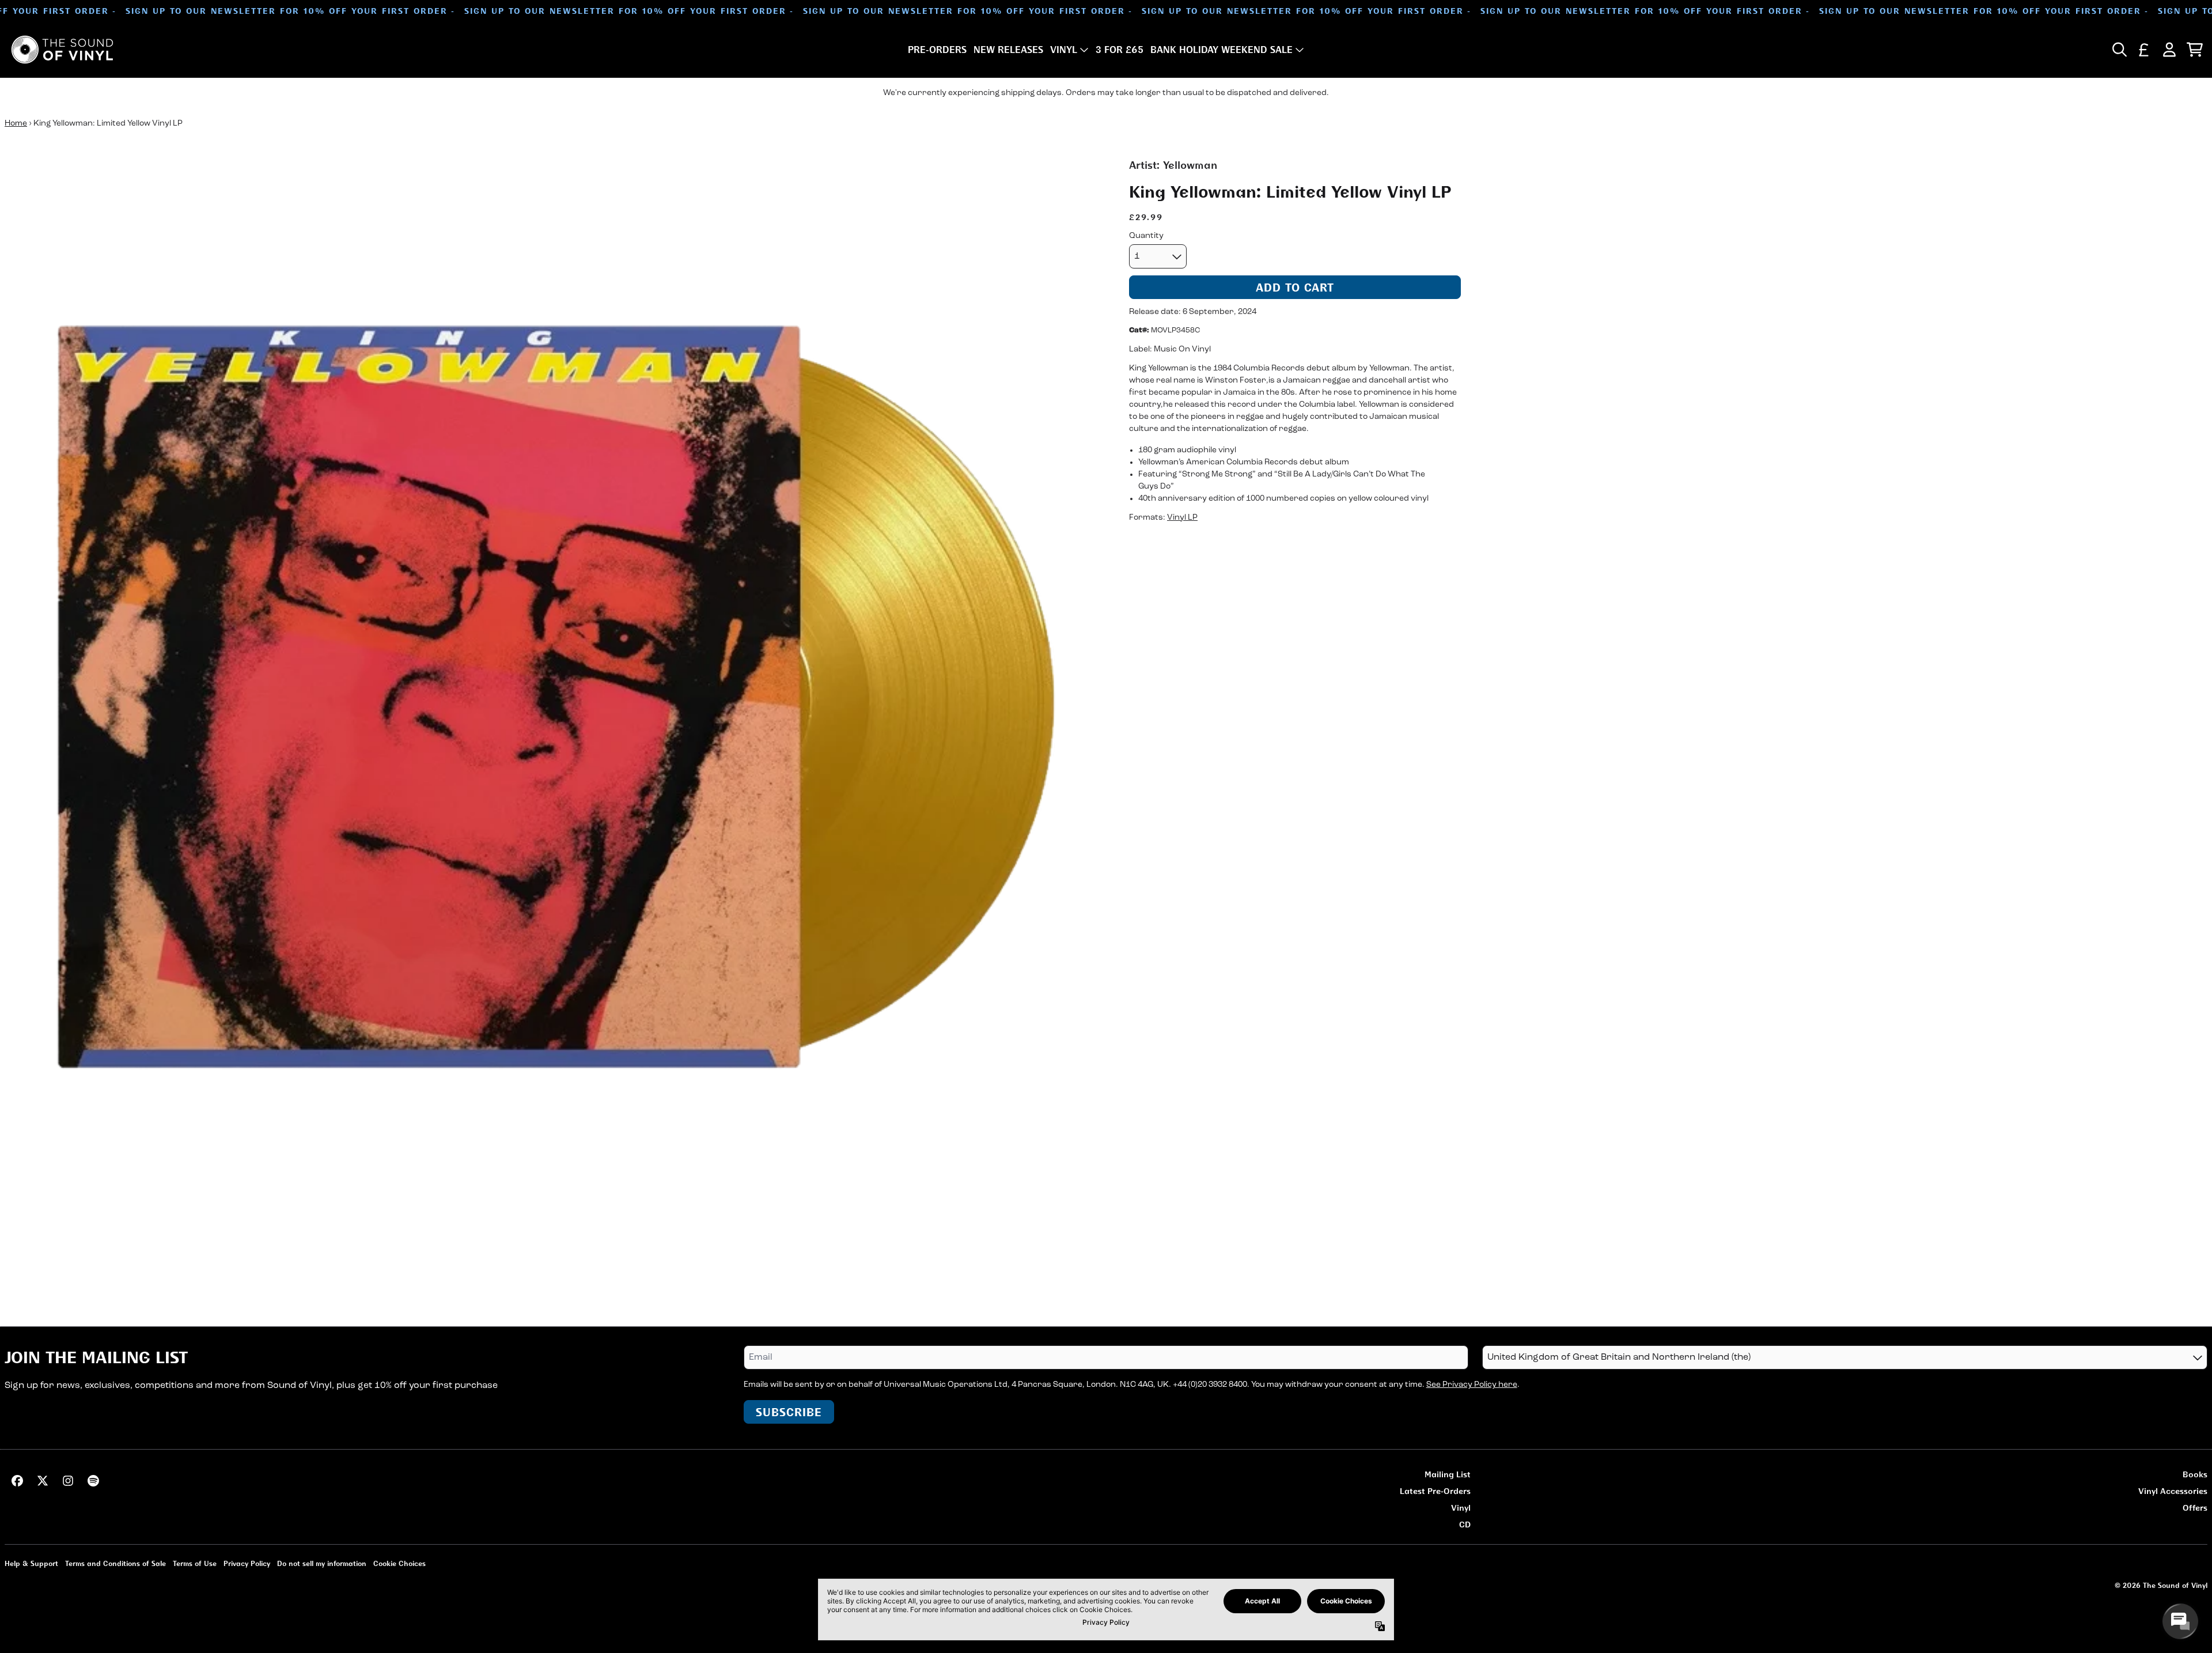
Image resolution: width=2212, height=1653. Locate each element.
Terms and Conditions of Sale (115, 1563)
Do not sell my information (322, 1563)
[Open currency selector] (2144, 50)
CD (1465, 1524)
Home (16, 124)
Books (2195, 1474)
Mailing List (1448, 1474)
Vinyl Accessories (2173, 1491)
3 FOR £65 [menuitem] (1120, 50)
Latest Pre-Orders (1435, 1491)
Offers (2195, 1508)
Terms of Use (195, 1563)
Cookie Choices (399, 1563)
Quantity (1146, 236)
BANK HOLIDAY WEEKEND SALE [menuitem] (1221, 50)
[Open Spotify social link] (93, 1481)
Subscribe (789, 1412)
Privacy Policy (247, 1563)
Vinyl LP (1182, 517)
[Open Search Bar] (2119, 50)
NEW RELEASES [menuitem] (1008, 50)
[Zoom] (555, 708)
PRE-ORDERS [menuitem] (937, 50)
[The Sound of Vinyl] (62, 50)
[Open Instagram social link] (68, 1481)
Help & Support (31, 1563)
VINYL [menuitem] (1064, 50)
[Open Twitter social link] (43, 1481)
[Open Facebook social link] (17, 1481)
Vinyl (1461, 1508)
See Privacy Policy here (1472, 1385)
